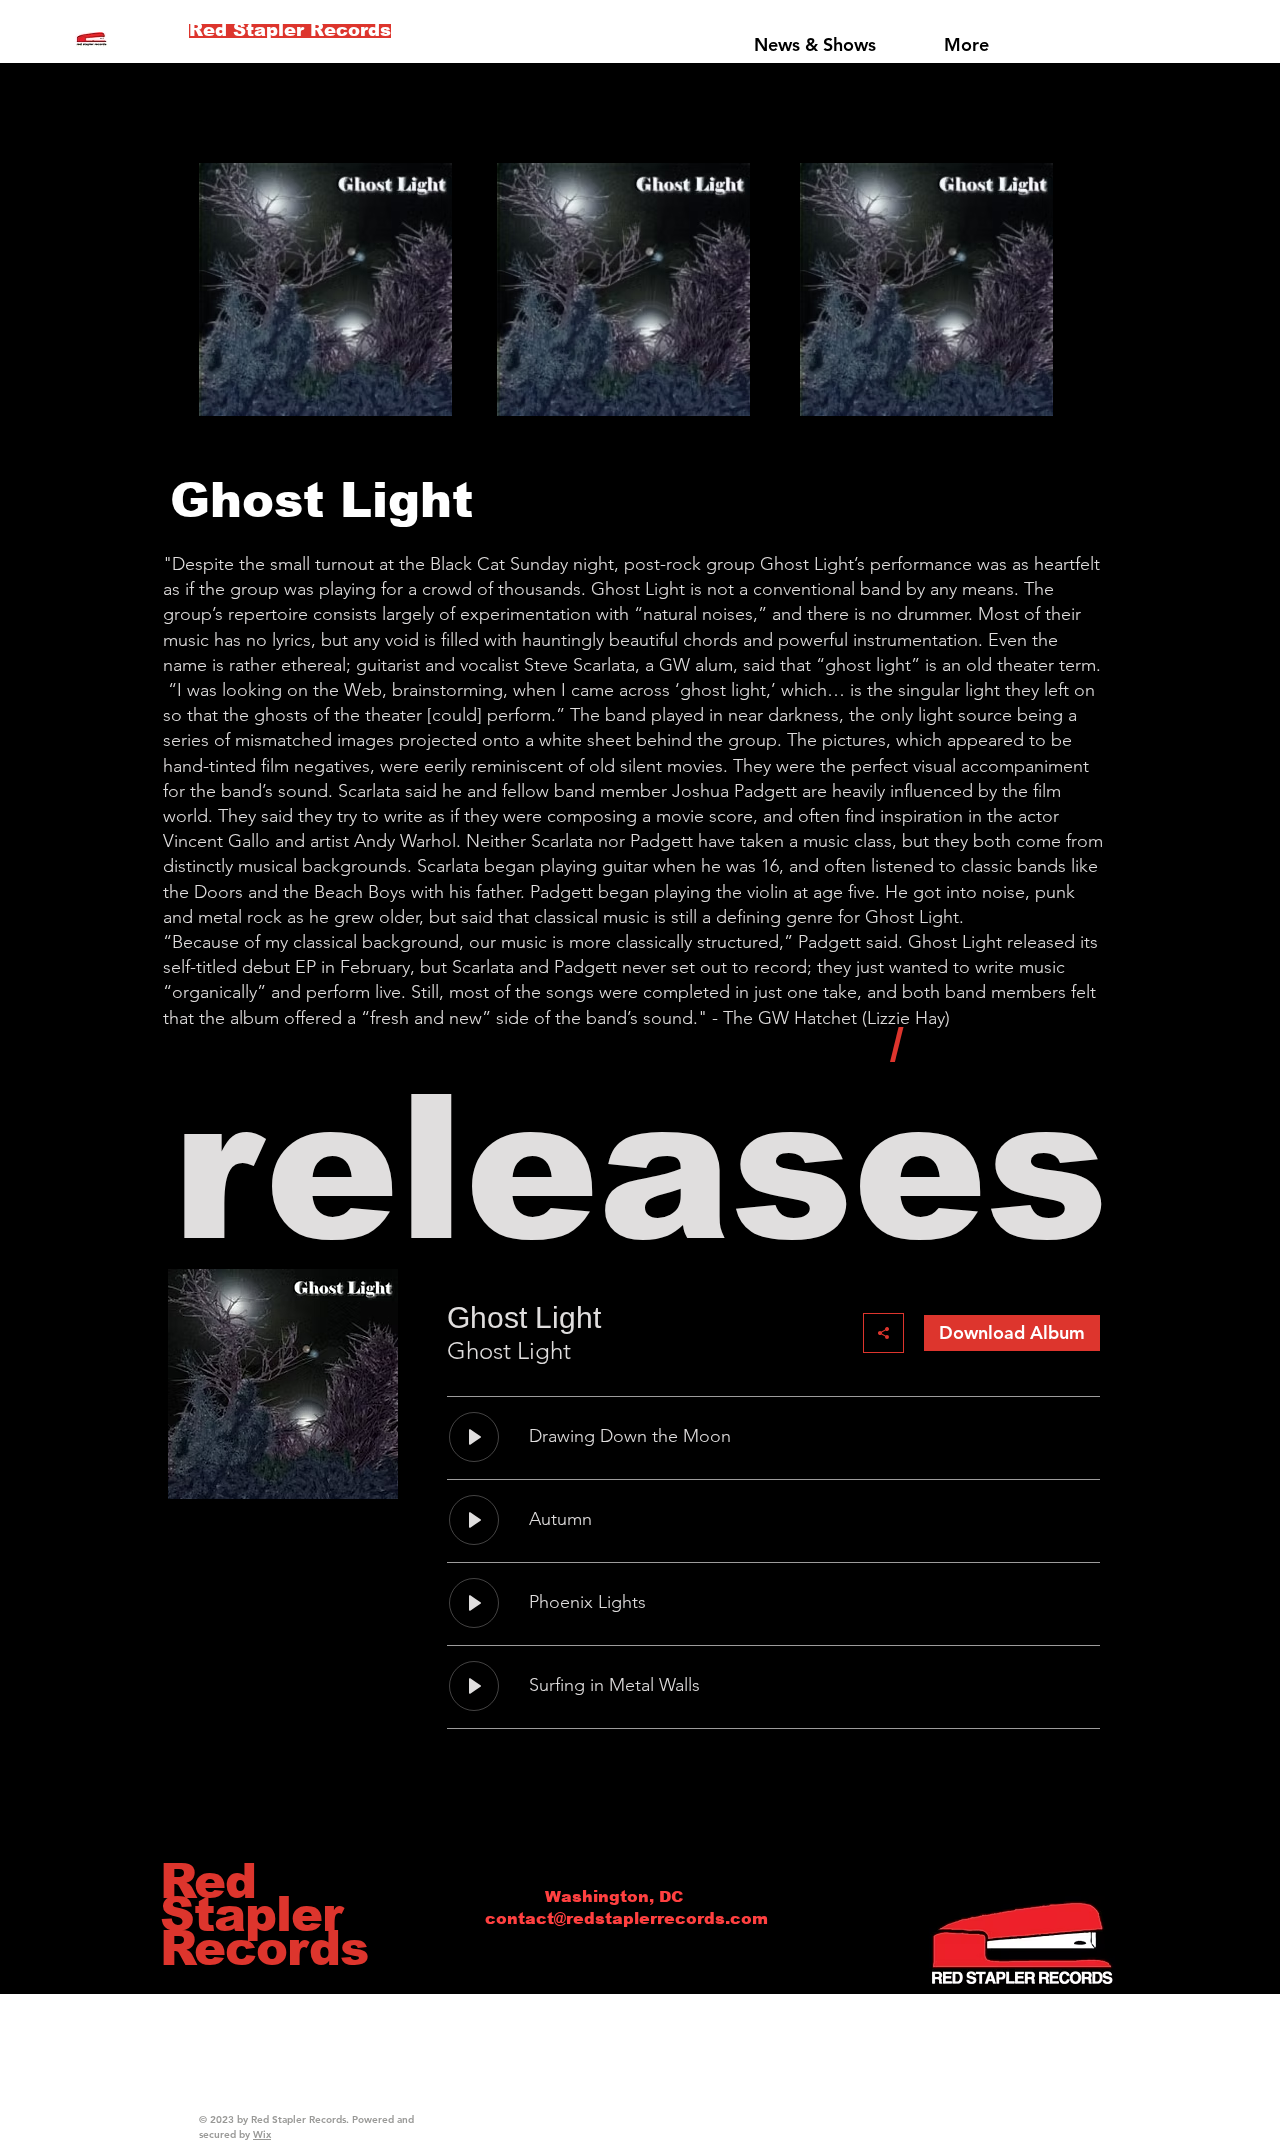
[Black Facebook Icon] (927, 1052)
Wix (262, 2134)
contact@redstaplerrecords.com (626, 1918)
